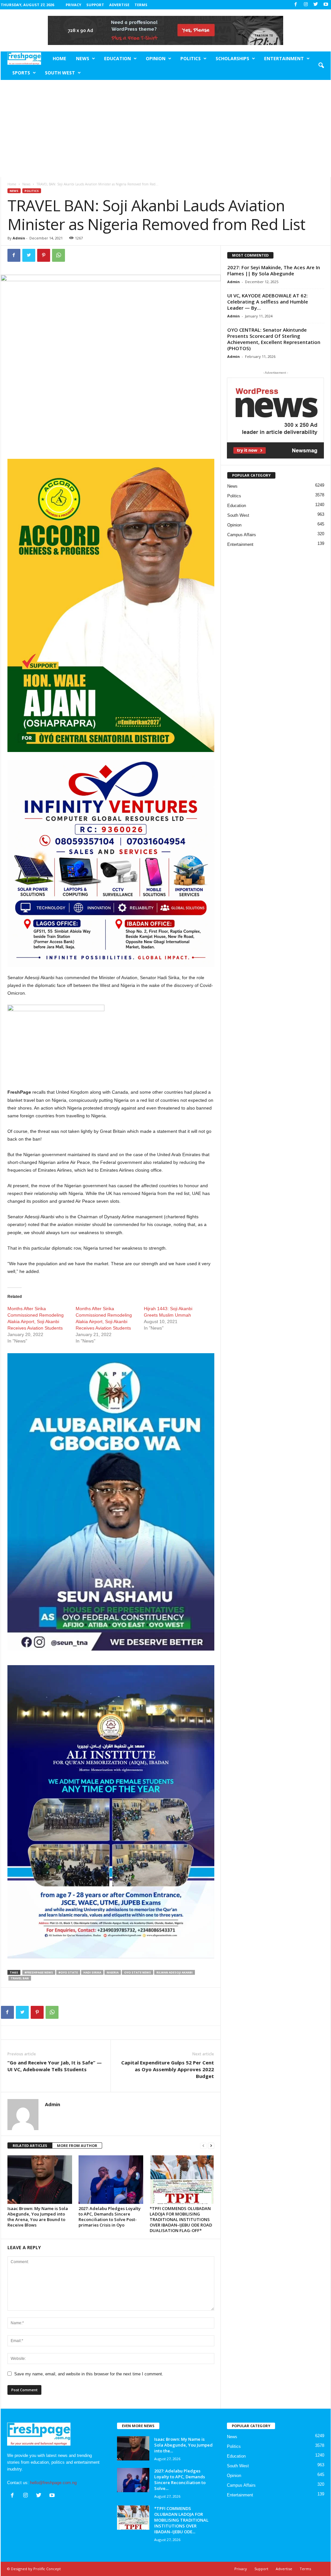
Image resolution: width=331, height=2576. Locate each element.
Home (59, 58)
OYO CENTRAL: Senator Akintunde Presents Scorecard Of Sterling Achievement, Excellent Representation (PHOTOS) (274, 339)
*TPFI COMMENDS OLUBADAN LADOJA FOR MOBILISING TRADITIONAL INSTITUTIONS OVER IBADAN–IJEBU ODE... (181, 2520)
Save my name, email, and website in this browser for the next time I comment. (89, 2374)
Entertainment (284, 58)
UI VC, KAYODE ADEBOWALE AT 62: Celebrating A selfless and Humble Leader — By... (268, 302)
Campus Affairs (242, 535)
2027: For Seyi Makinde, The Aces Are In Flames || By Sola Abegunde (274, 270)
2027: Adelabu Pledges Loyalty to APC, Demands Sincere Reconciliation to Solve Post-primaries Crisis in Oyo (110, 2217)
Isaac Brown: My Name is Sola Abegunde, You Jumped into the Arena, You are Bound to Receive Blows (38, 2217)
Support (95, 5)
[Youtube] (326, 5)
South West (60, 73)
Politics (191, 58)
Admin (19, 238)
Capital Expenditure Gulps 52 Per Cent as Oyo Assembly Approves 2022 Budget (168, 2069)
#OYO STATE (68, 1972)
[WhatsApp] (59, 255)
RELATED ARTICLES (30, 2145)
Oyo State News (138, 1972)
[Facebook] (296, 5)
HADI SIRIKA (92, 1972)
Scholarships (232, 58)
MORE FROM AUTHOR (77, 2145)
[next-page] (211, 2146)
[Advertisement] (166, 128)
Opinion (156, 58)
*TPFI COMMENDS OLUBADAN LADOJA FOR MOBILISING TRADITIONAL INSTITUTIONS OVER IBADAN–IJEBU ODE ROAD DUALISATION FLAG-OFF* (181, 2219)
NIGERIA (113, 1972)
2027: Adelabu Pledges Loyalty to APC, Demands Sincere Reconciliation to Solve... (180, 2480)
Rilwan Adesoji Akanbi (175, 1972)
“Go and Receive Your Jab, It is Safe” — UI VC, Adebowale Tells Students (55, 2066)
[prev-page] (203, 2146)
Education (117, 58)
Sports (21, 73)
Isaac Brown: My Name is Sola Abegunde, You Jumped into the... (183, 2445)
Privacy (73, 5)
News (83, 58)
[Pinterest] (44, 255)
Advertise (119, 5)
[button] (321, 66)
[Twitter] (316, 5)
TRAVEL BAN (20, 1978)
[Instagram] (306, 5)
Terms (141, 5)
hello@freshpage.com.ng (53, 2483)
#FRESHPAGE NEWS (39, 1972)
